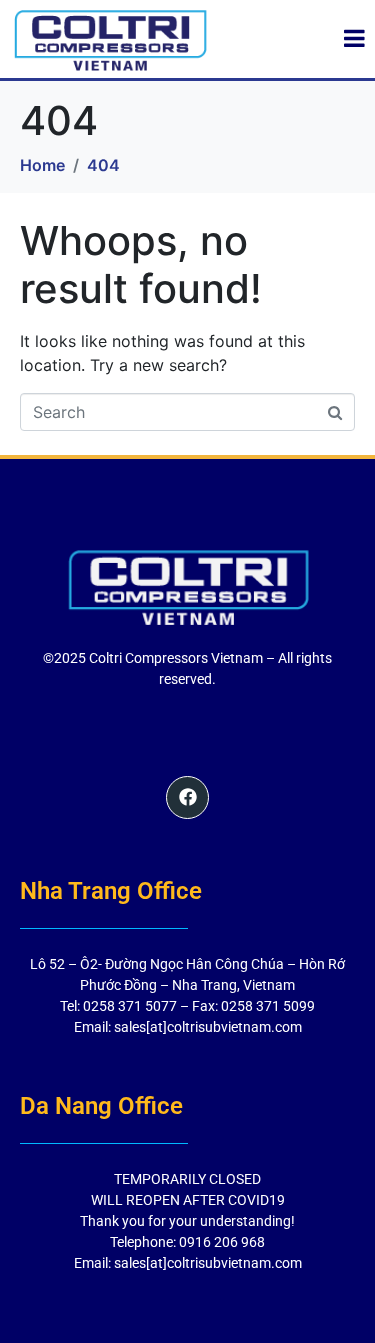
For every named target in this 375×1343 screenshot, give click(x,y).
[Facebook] (187, 797)
